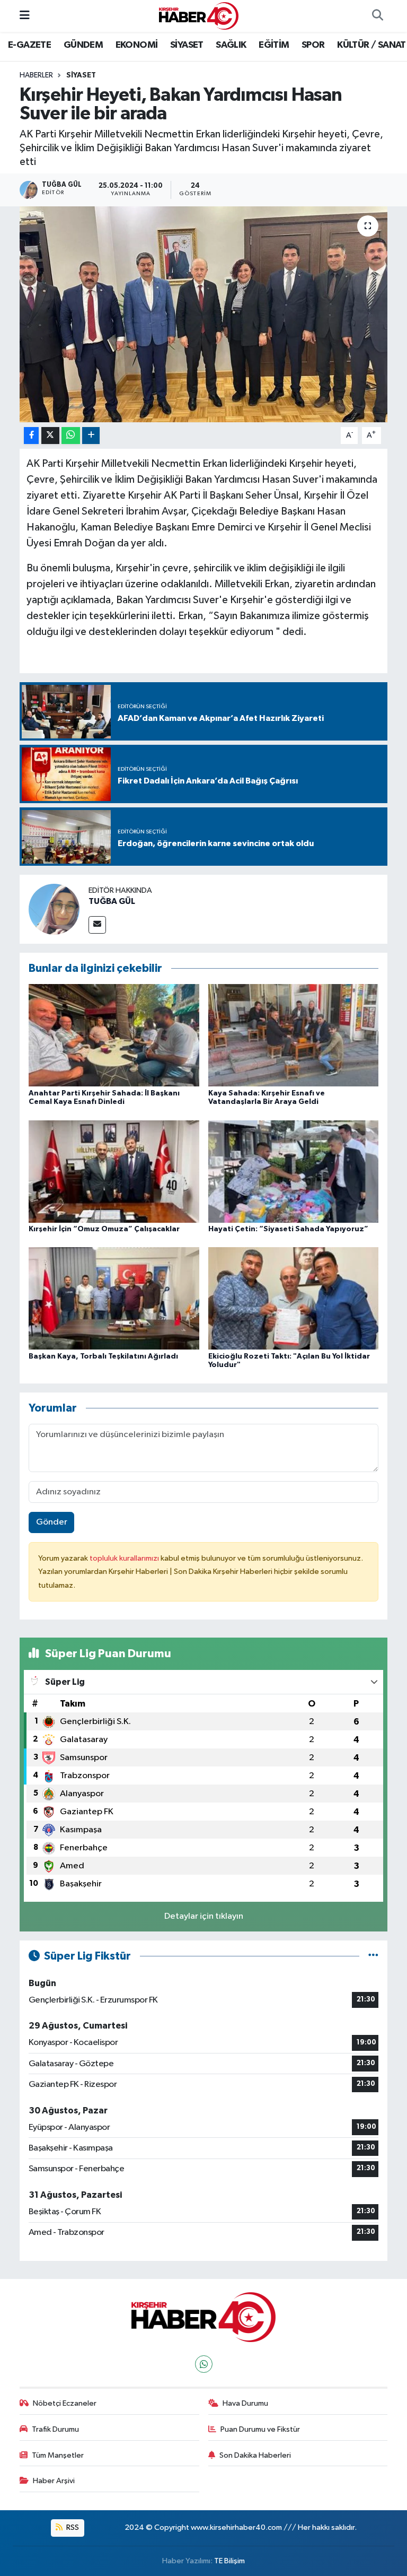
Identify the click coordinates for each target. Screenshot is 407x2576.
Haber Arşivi (54, 2481)
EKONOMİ (137, 45)
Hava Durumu (245, 2403)
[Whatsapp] (204, 2364)
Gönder (52, 1522)
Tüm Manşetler (58, 2455)
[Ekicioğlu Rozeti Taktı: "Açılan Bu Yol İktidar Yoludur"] (294, 1298)
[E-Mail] (97, 925)
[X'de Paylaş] (50, 436)
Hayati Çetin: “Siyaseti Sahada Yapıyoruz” (288, 1229)
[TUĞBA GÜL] (54, 909)
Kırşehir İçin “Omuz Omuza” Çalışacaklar (104, 1229)
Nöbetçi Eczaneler (65, 2403)
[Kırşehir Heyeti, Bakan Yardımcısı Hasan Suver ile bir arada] (204, 314)
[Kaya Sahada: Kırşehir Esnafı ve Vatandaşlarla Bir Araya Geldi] (294, 1035)
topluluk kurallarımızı (125, 1558)
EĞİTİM (274, 45)
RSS (72, 2527)
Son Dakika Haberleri (255, 2455)
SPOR (313, 45)
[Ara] (377, 16)
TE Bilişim (229, 2561)
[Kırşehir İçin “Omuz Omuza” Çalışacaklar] (114, 1171)
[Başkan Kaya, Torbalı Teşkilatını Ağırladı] (114, 1298)
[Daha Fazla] (91, 436)
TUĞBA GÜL (112, 901)
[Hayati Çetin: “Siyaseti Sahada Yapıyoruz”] (294, 1171)
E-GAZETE (29, 45)
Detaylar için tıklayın (204, 1916)
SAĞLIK (231, 45)
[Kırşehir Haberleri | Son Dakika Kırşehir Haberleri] (199, 16)
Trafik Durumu (55, 2429)
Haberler (36, 75)
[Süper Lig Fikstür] (373, 1956)
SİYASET (187, 45)
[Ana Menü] (25, 16)
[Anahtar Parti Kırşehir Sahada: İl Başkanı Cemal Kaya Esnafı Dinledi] (114, 1035)
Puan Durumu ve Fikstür (260, 2429)
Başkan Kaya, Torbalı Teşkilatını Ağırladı (103, 1356)
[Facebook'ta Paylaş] (31, 436)
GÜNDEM (83, 45)
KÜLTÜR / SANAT (371, 45)
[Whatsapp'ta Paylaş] (71, 436)
